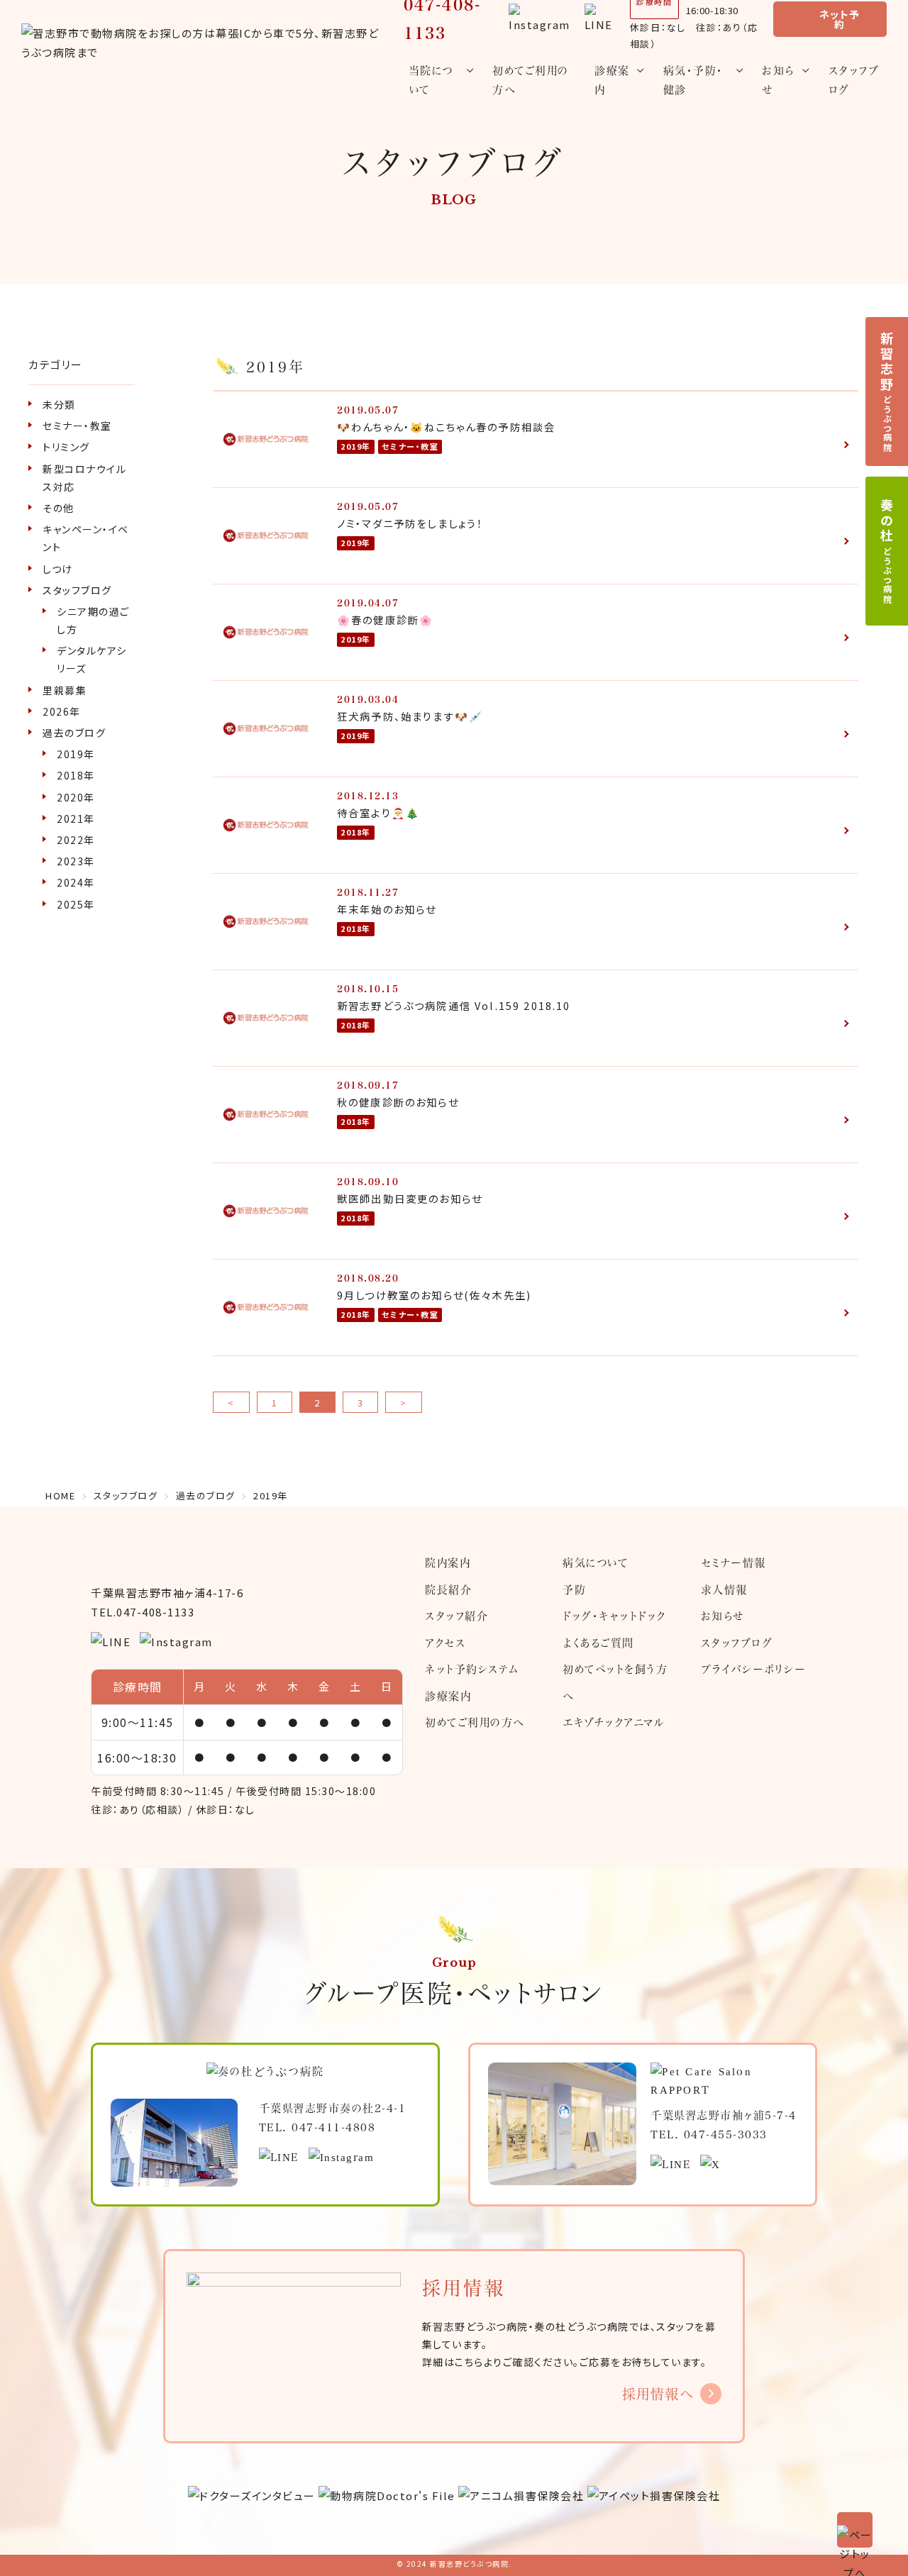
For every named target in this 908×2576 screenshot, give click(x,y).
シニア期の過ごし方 (93, 620)
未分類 (59, 404)
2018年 (76, 775)
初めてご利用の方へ (531, 80)
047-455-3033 (726, 2134)
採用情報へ (658, 2394)
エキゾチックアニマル (614, 1722)
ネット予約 (840, 19)
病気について (595, 1562)
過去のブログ (74, 733)
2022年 (76, 840)
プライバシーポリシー (754, 1669)
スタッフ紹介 (456, 1616)
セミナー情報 (733, 1562)
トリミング (66, 447)
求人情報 (724, 1589)
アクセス (445, 1643)
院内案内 (448, 1562)
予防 (574, 1589)
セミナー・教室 (77, 426)
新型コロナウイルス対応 (84, 478)
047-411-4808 (333, 2127)
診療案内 (448, 1696)
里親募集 (65, 690)
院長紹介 (448, 1589)
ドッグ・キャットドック (614, 1616)
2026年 (62, 711)
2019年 (76, 754)
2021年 (76, 818)
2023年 (76, 861)
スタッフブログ (854, 80)
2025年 (76, 904)
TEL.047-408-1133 (143, 1612)
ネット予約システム (472, 1669)
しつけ (58, 569)
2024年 (76, 882)
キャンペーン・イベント (86, 538)
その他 (59, 508)
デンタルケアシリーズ (92, 659)
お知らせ (722, 1616)
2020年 (76, 797)
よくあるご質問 (598, 1643)
